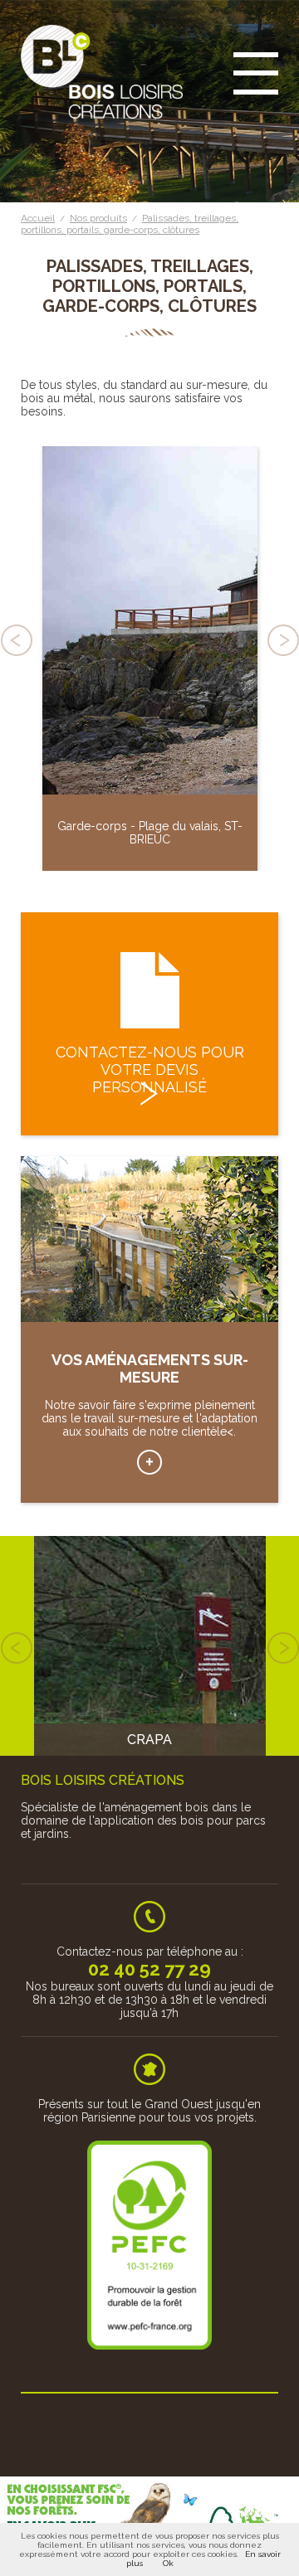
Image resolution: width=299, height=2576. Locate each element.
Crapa (149, 1740)
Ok (168, 2563)
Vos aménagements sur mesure (149, 1462)
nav (256, 75)
